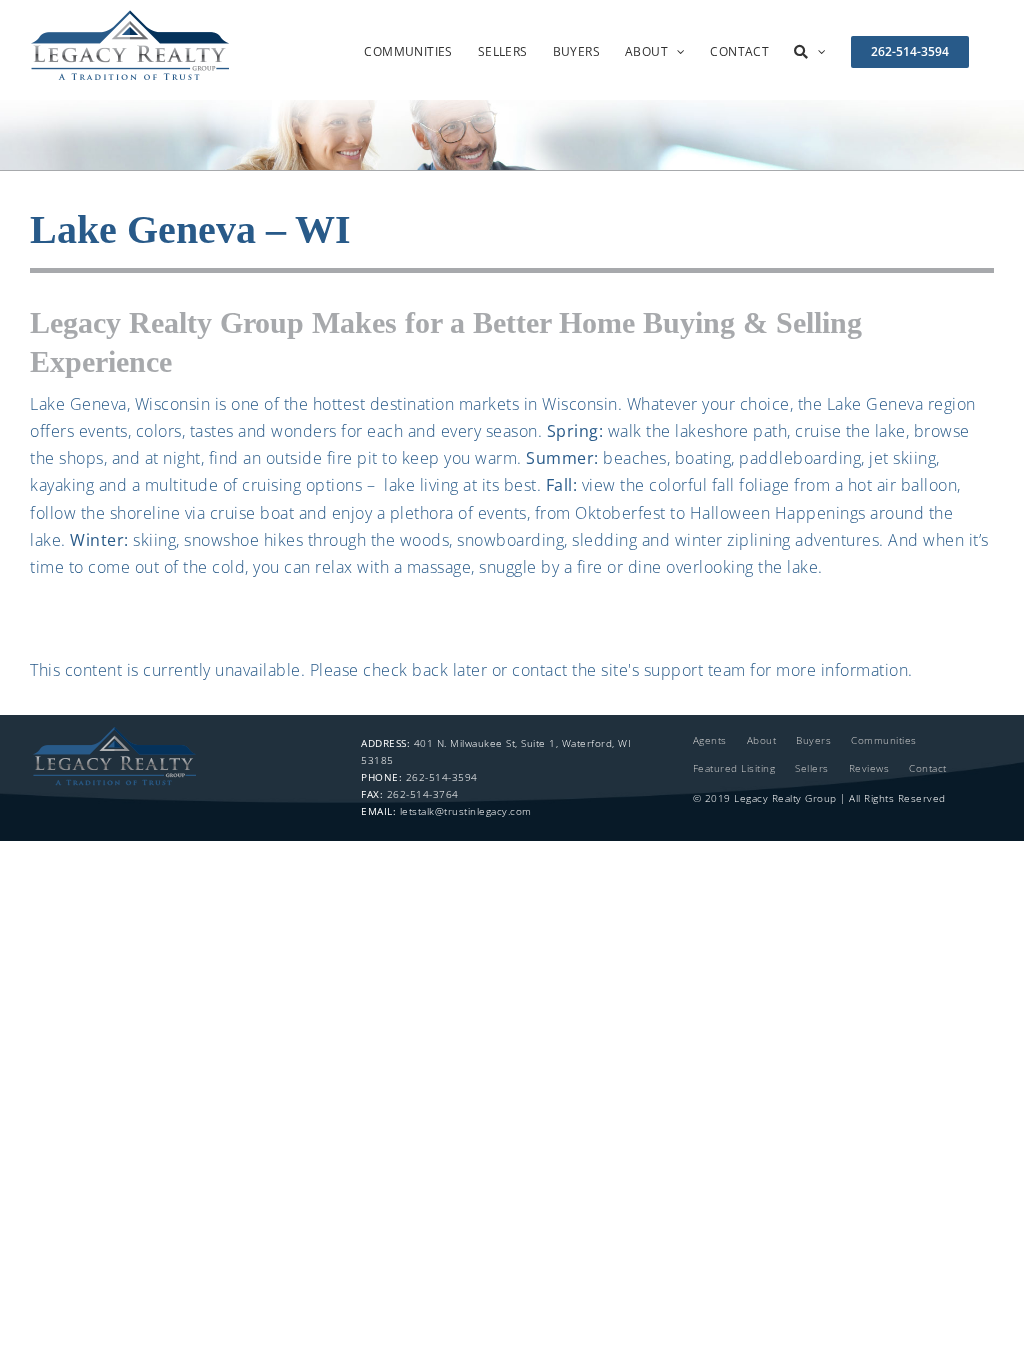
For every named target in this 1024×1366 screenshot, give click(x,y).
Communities (884, 740)
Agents (710, 740)
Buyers (813, 740)
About (762, 740)
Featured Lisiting (734, 768)
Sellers (812, 768)
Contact (928, 768)
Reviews (869, 768)
